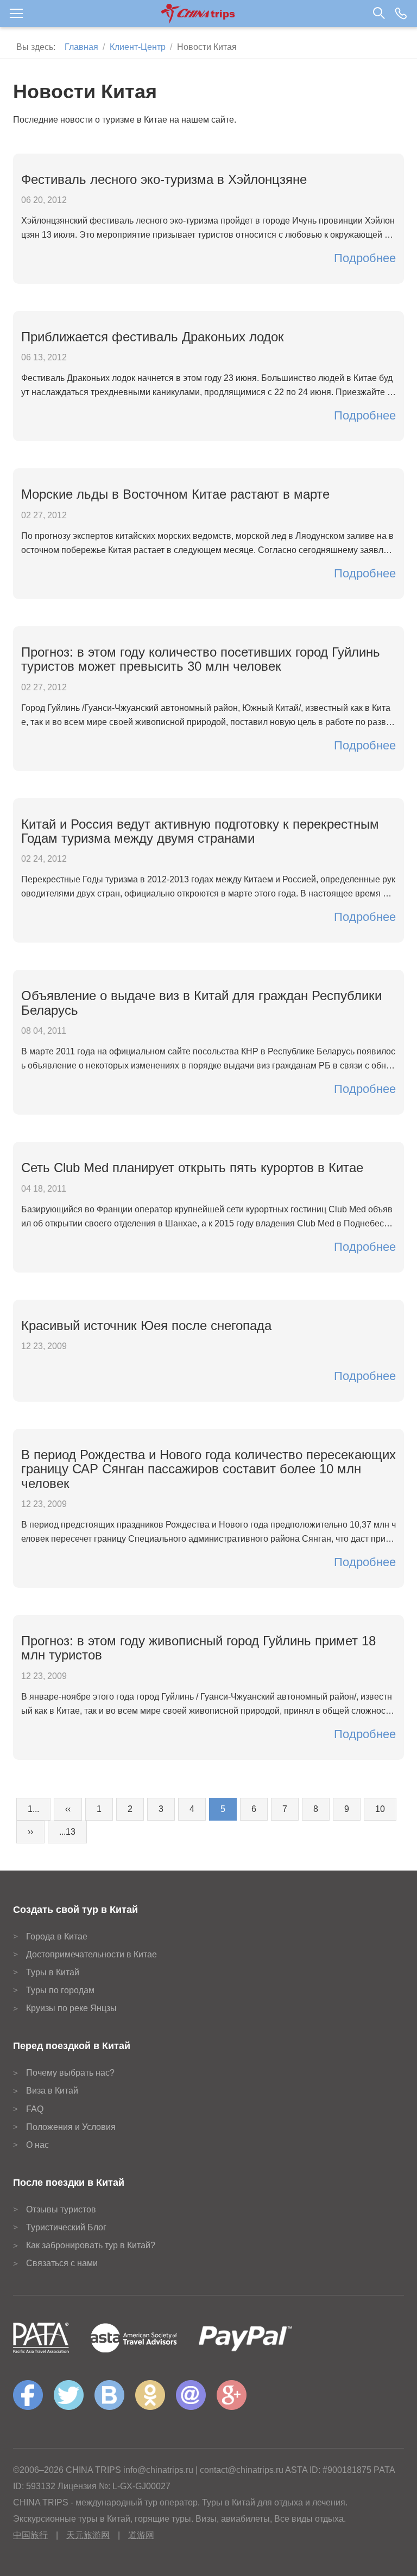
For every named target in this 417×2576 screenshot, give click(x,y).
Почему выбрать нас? (70, 2073)
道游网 (141, 2535)
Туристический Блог (66, 2227)
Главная (81, 47)
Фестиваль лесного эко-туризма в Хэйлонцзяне (164, 179)
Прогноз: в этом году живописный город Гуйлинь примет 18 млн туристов (198, 1648)
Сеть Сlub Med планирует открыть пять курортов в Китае (192, 1168)
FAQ (35, 2109)
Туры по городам (60, 1990)
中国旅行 (30, 2535)
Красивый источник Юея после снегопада (146, 1325)
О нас (37, 2145)
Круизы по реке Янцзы (71, 2008)
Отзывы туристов (61, 2209)
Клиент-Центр (138, 47)
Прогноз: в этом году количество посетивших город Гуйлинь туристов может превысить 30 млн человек (201, 659)
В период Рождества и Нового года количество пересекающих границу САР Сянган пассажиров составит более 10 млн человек (208, 1469)
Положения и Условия (71, 2127)
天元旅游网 (88, 2535)
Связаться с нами (62, 2263)
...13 (67, 1832)
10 (380, 1809)
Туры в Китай (53, 1972)
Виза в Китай (52, 2091)
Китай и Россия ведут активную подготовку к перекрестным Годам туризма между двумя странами (200, 831)
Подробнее (365, 258)
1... (33, 1809)
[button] (208, 14)
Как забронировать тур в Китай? (91, 2245)
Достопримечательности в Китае (91, 1954)
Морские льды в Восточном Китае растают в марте (175, 494)
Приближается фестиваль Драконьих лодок (153, 337)
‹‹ (68, 1809)
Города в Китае (57, 1936)
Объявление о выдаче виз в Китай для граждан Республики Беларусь (201, 1003)
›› (30, 1832)
